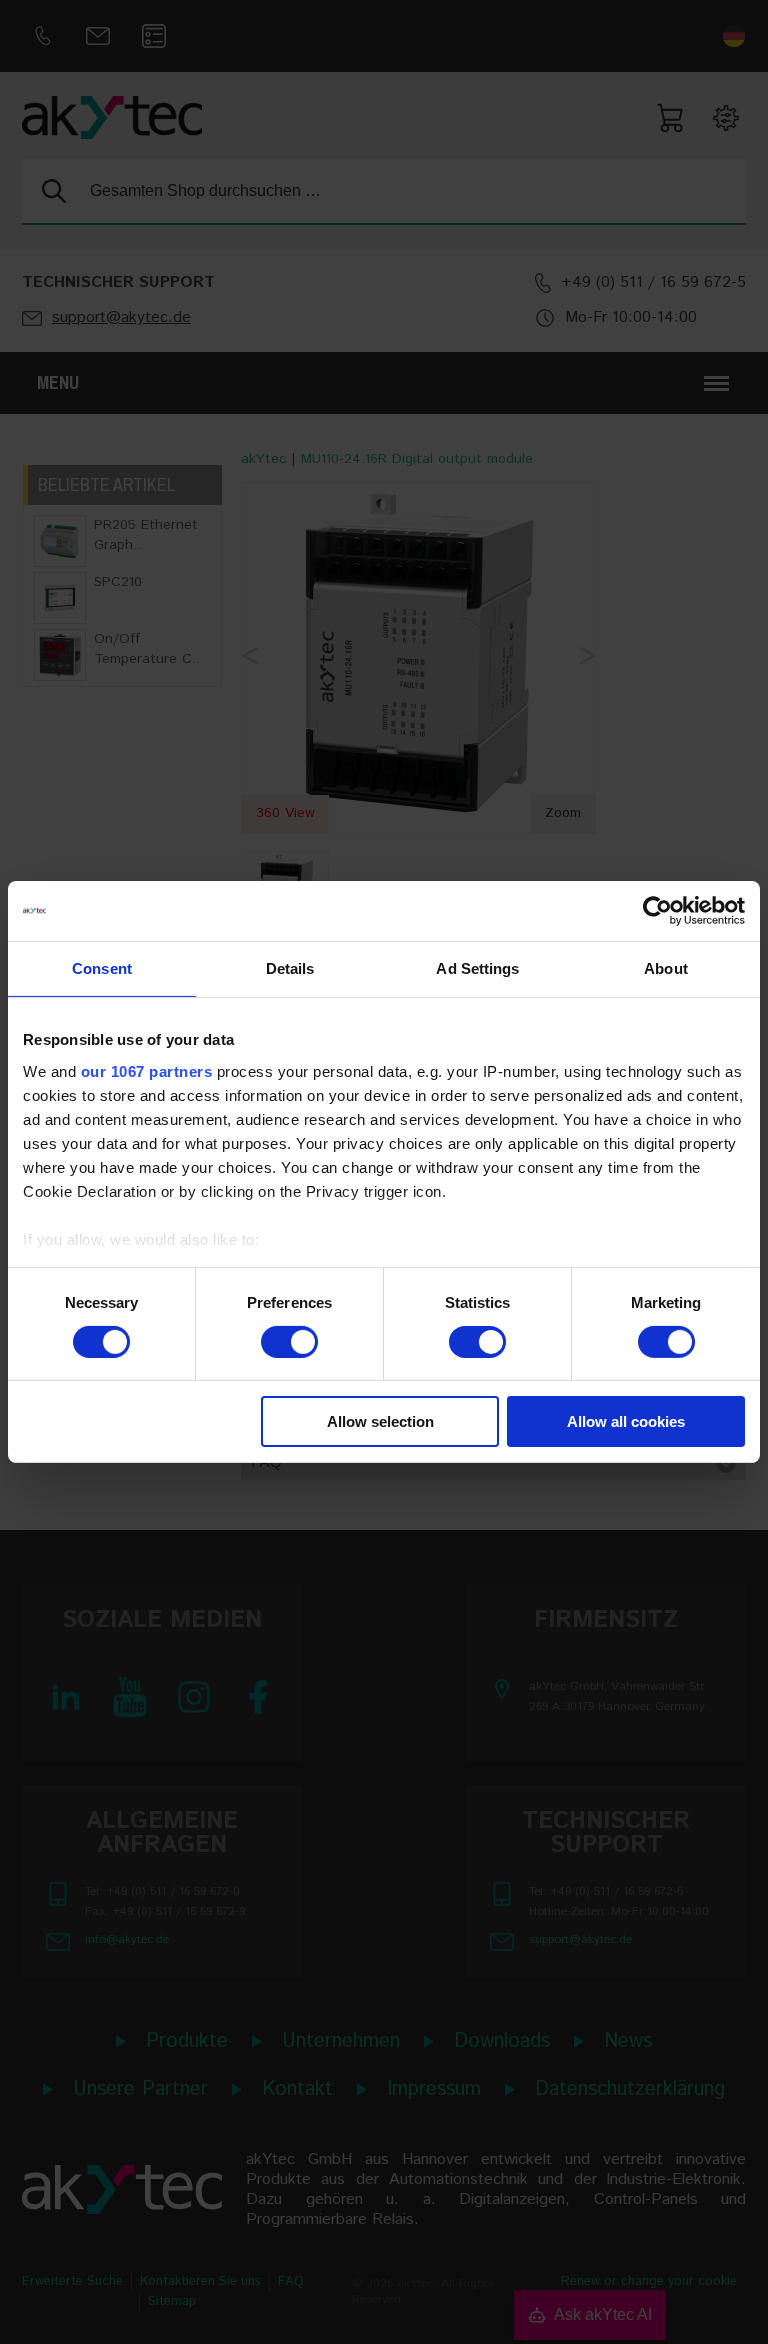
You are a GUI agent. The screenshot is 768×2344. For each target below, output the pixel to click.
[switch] (289, 1342)
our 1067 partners (147, 1070)
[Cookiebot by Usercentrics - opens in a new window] (657, 911)
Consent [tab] (102, 968)
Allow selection (380, 1421)
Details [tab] (290, 968)
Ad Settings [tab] (477, 968)
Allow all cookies (626, 1421)
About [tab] (666, 968)
